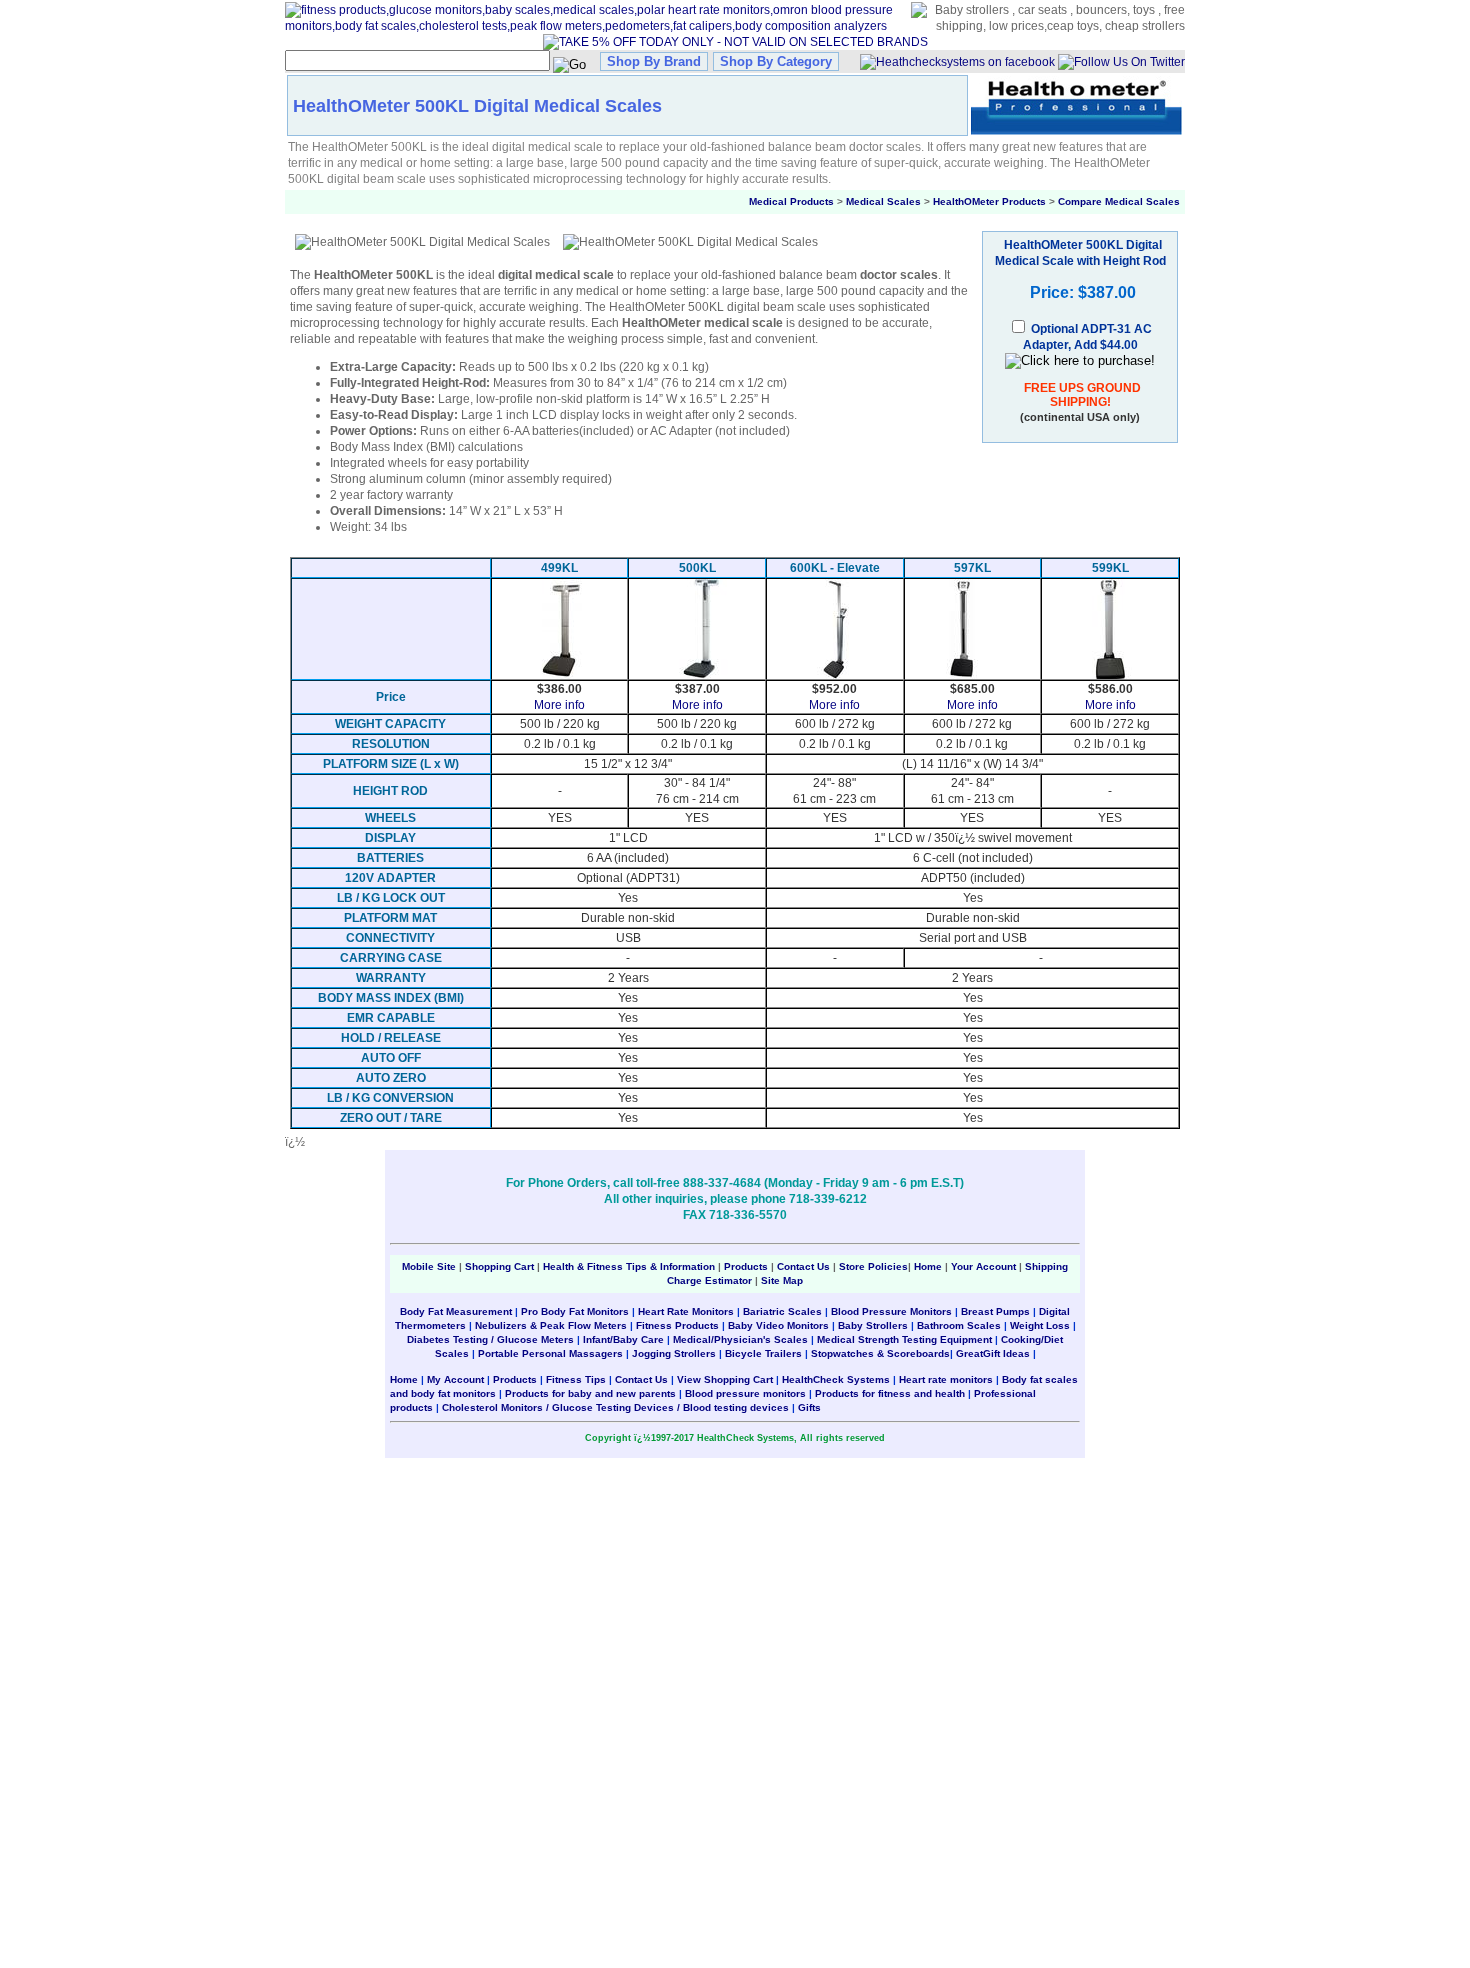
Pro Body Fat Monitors (575, 1311)
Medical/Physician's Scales (740, 1339)
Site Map (782, 1280)
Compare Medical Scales (1119, 201)
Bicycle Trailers (763, 1353)
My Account (455, 1379)
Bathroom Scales (959, 1325)
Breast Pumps (995, 1311)
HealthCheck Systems (836, 1379)
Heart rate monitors (946, 1379)
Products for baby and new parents (590, 1393)
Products (746, 1266)
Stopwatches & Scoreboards (880, 1353)
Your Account (983, 1266)
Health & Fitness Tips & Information (629, 1266)
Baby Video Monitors (778, 1325)
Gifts (809, 1407)
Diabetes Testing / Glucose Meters (490, 1339)
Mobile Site (429, 1266)
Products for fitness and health (890, 1393)
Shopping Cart (499, 1266)
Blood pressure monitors (745, 1393)
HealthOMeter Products (989, 201)
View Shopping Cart (725, 1379)
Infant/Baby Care (623, 1339)
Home (929, 1266)
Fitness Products (677, 1325)
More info (559, 705)
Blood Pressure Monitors (891, 1311)
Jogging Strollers (674, 1353)
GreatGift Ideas (993, 1353)
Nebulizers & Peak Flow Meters (551, 1325)
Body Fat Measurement (456, 1311)
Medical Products (791, 201)
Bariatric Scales (782, 1311)
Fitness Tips (576, 1379)
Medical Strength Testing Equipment (904, 1339)
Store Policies (873, 1266)
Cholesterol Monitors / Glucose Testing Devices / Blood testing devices (615, 1407)
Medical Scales (883, 201)
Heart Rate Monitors (686, 1311)
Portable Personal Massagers (550, 1353)
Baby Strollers (873, 1325)
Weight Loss (1040, 1325)
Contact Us (803, 1266)
